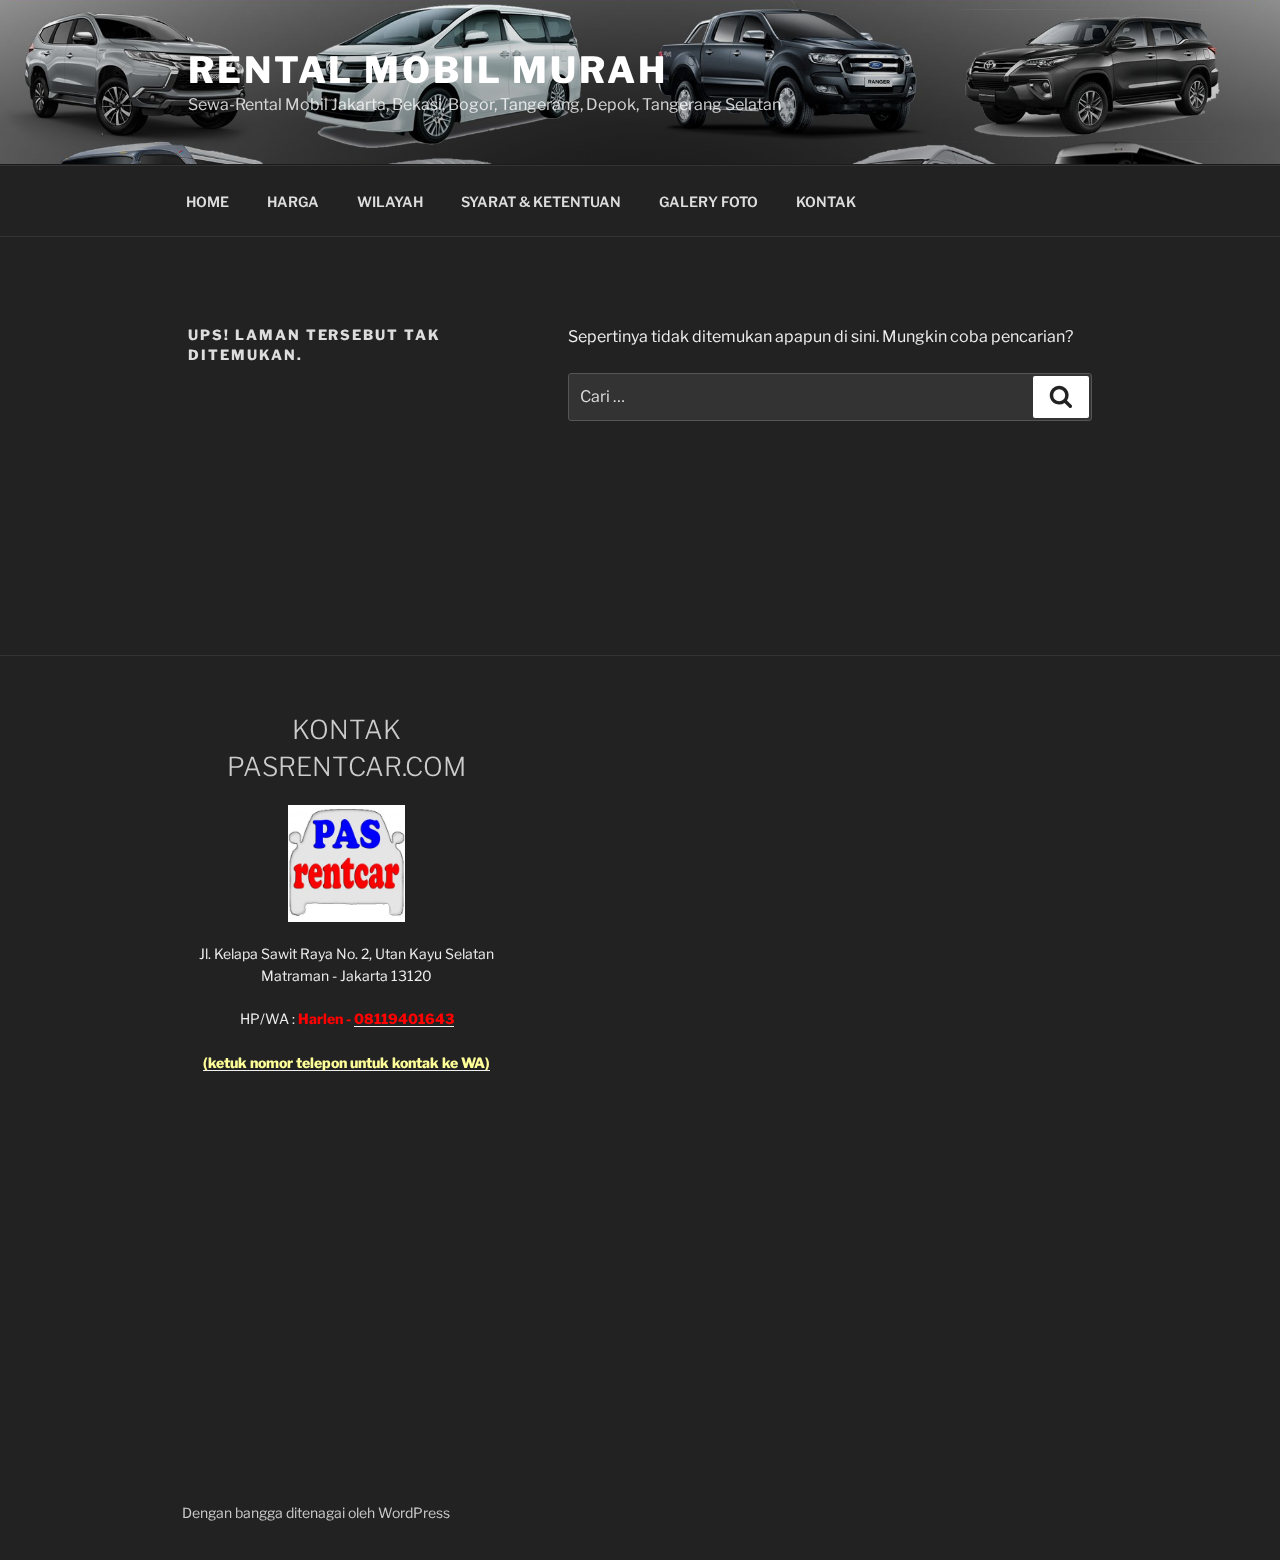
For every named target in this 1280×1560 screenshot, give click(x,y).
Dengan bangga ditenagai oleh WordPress (316, 1512)
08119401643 (404, 1018)
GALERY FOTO (708, 201)
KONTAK (826, 201)
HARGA (293, 201)
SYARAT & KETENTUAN (541, 201)
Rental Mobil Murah (428, 70)
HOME (207, 201)
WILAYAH (390, 201)
